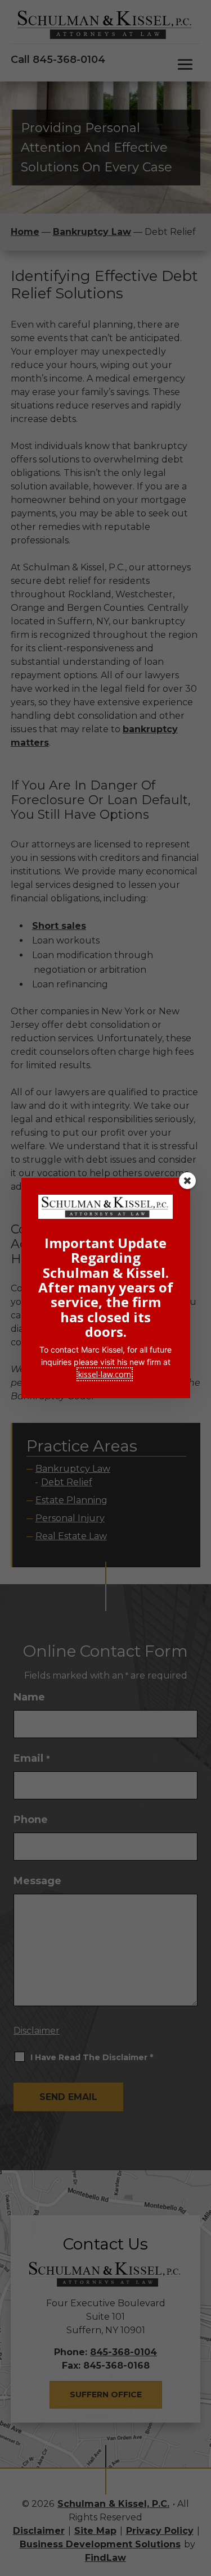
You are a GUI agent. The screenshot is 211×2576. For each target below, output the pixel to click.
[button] (187, 1181)
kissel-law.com (105, 1374)
